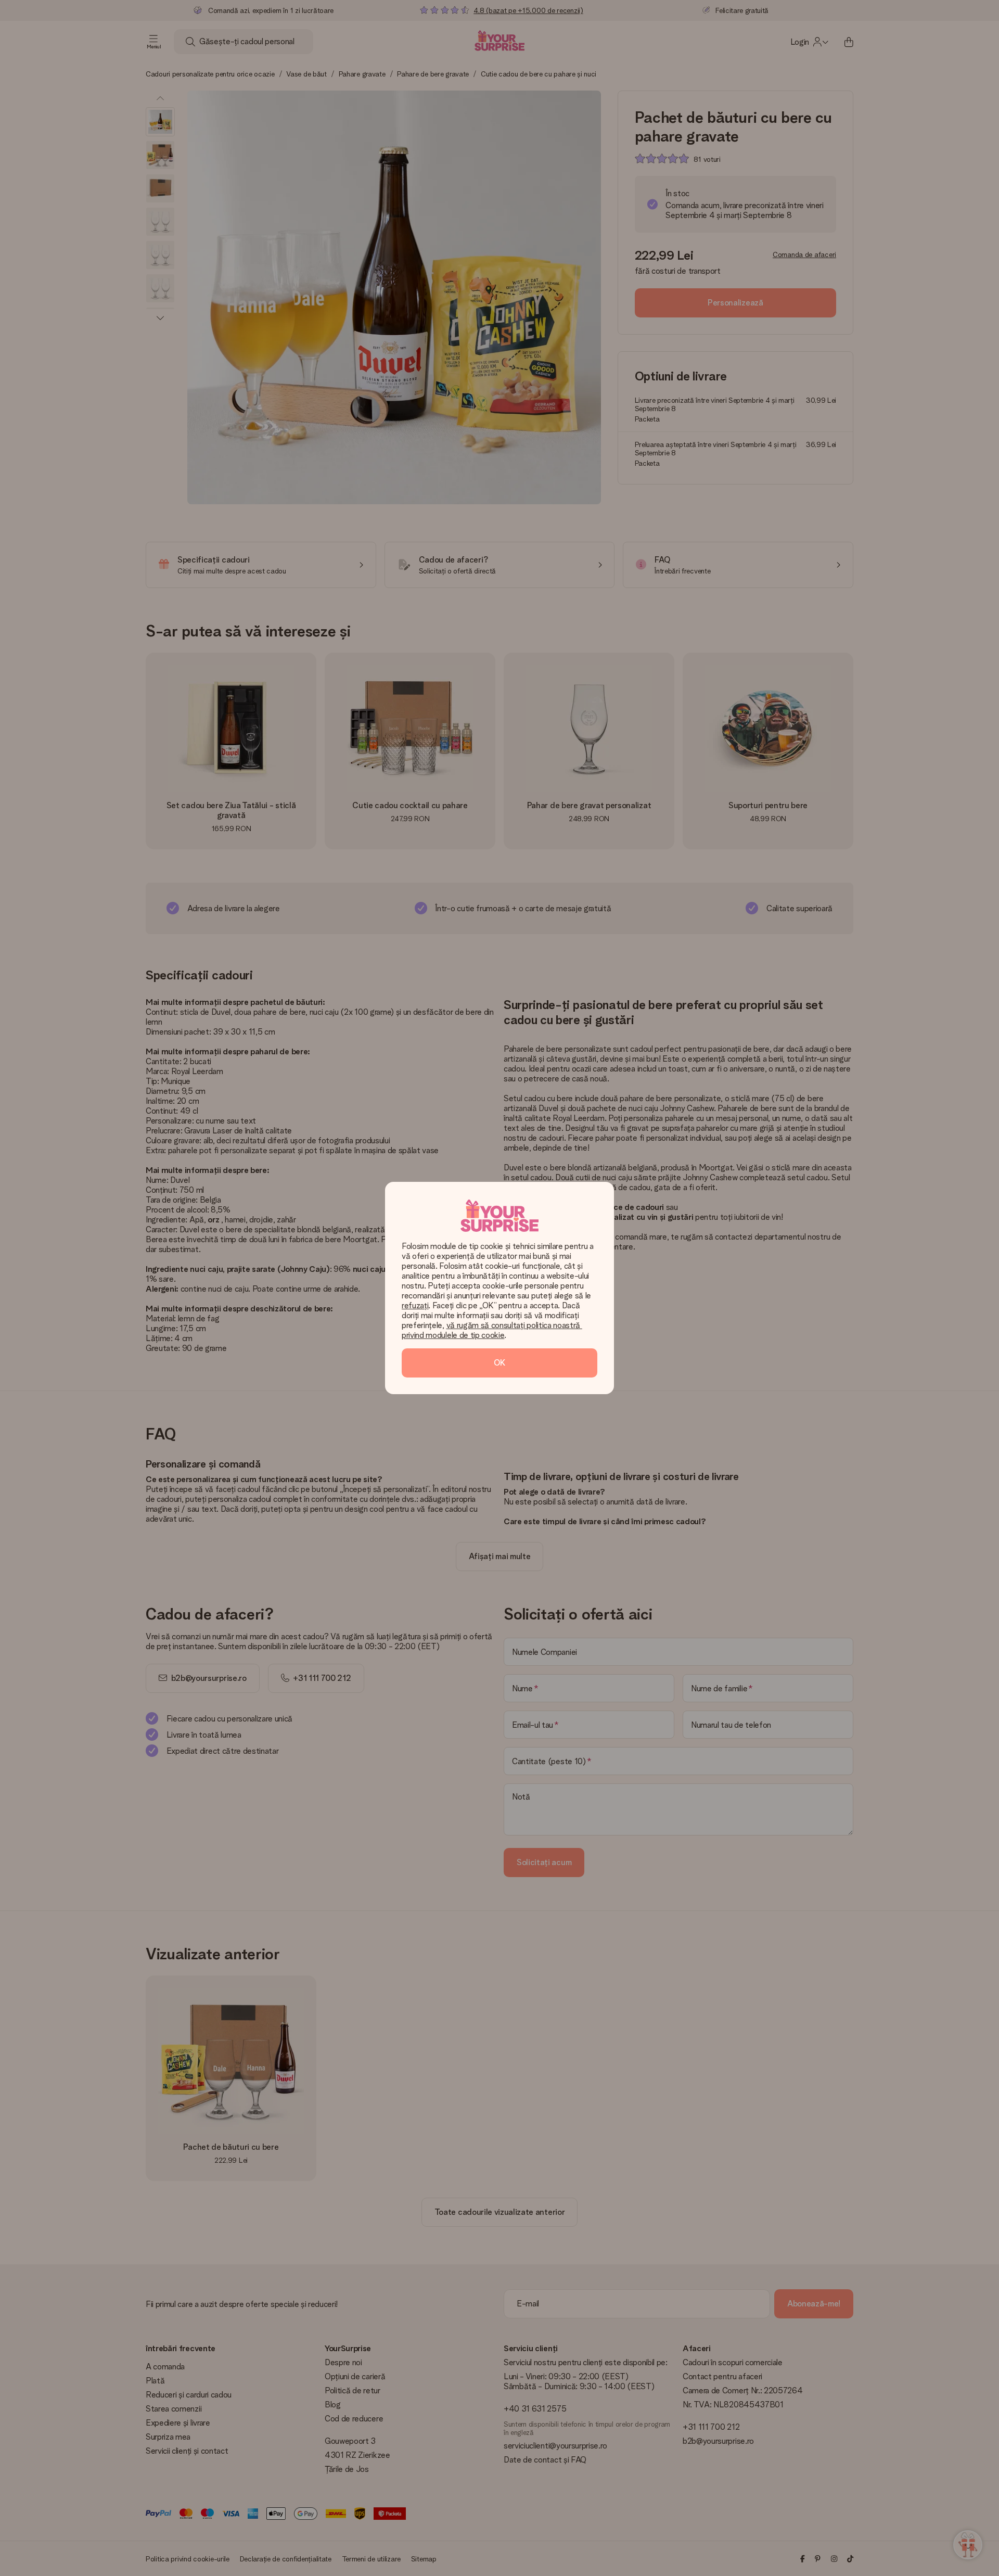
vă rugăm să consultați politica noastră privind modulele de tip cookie (492, 1330)
